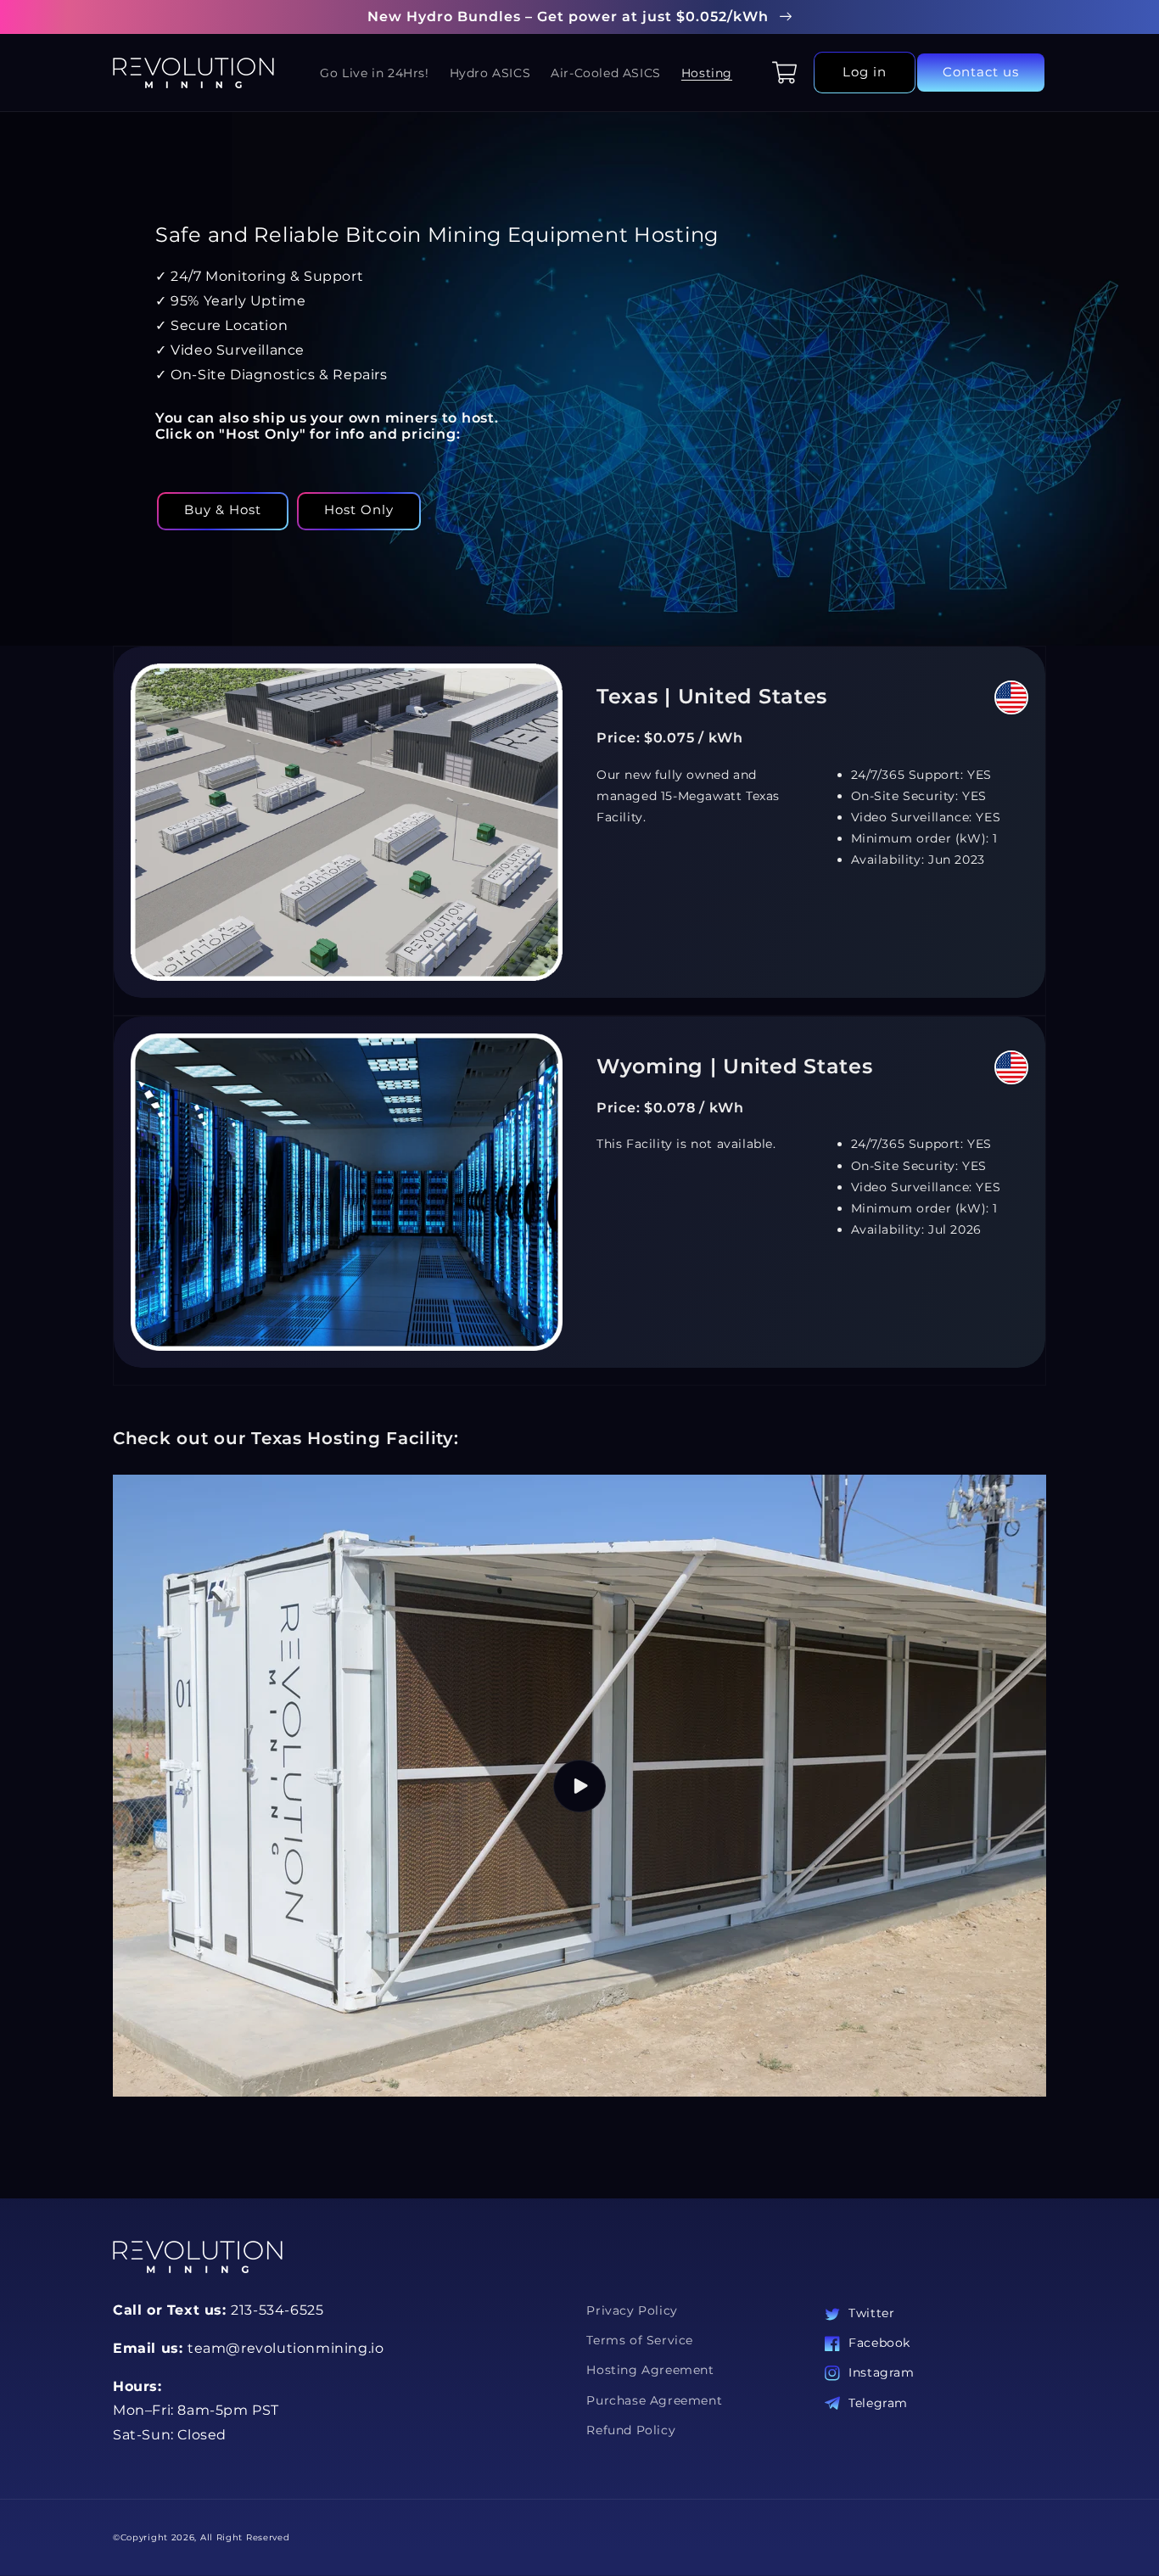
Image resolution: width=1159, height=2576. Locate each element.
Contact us (981, 72)
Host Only (359, 510)
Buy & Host (223, 510)
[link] (579, 1201)
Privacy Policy (632, 2310)
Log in (865, 72)
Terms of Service (640, 2340)
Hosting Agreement (650, 2370)
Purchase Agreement (654, 2400)
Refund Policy (631, 2430)
